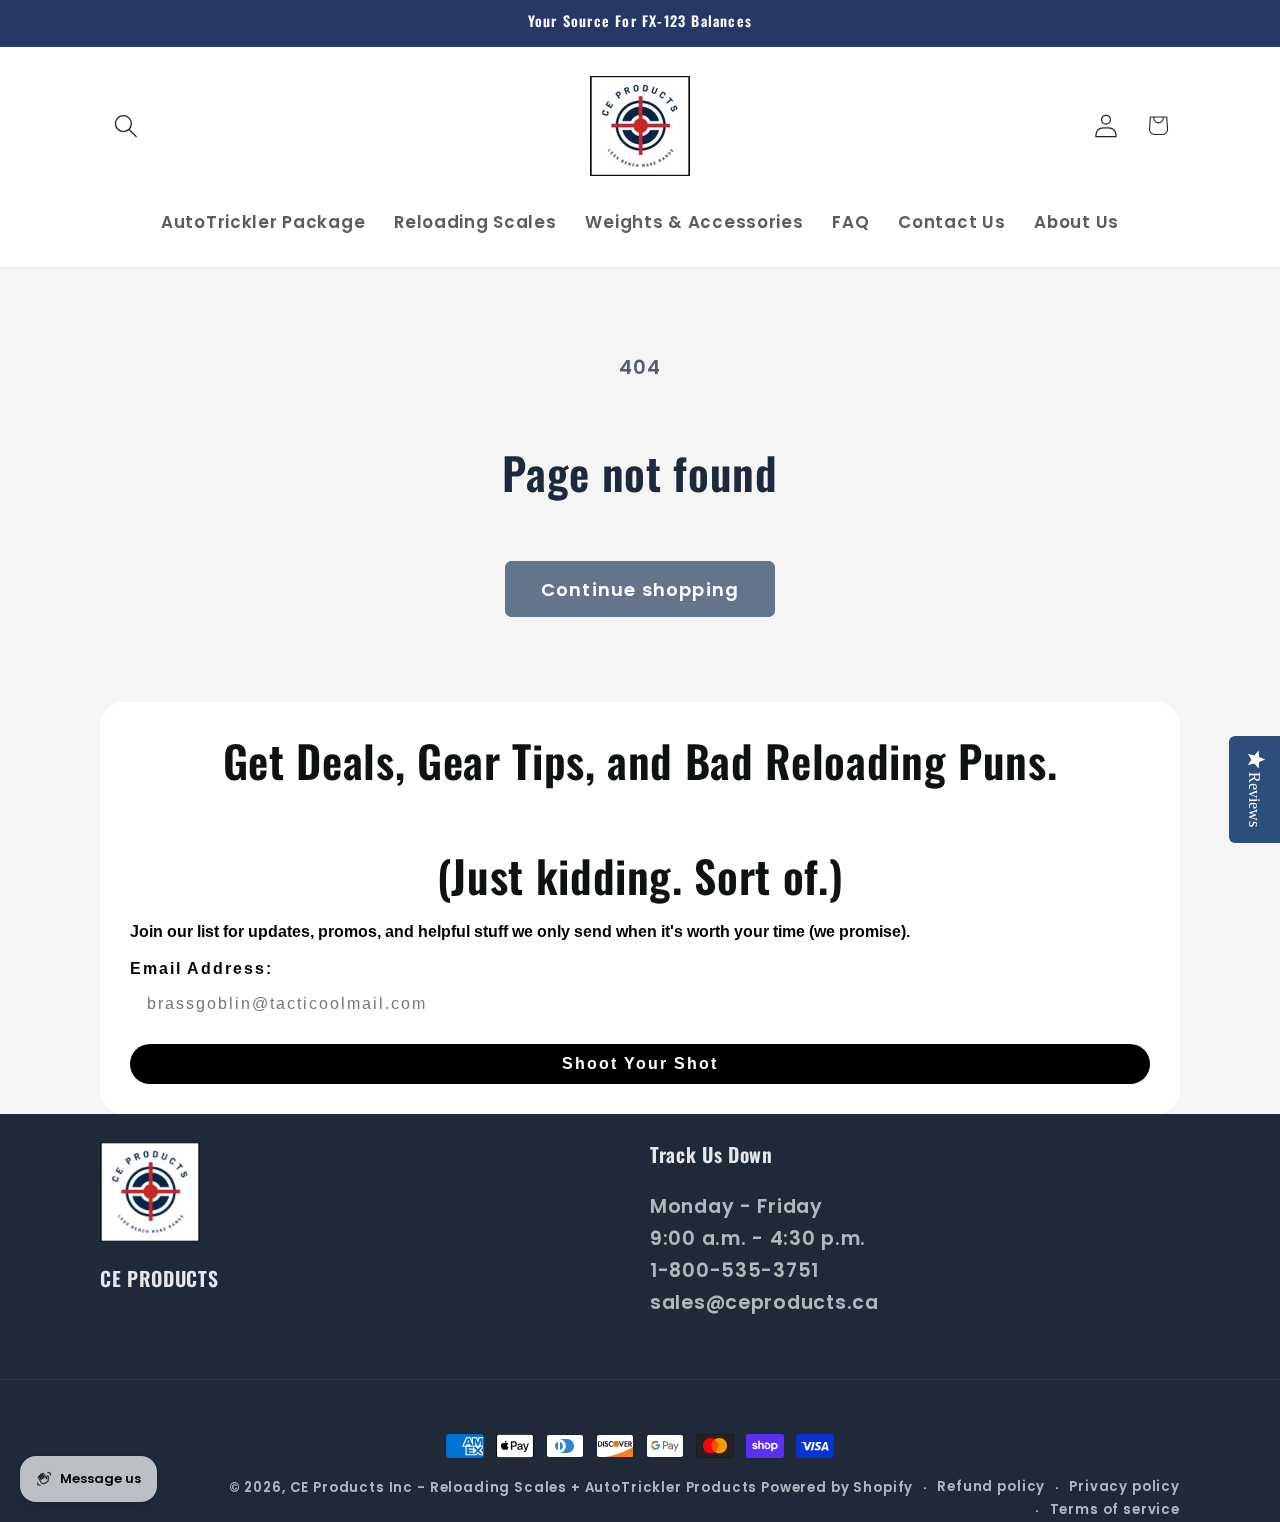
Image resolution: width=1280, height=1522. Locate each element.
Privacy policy (1124, 1486)
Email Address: (201, 968)
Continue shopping (640, 589)
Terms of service (1115, 1509)
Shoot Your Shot (640, 1063)
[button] (126, 125)
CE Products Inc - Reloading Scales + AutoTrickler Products (524, 1487)
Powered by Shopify (837, 1487)
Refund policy (991, 1486)
